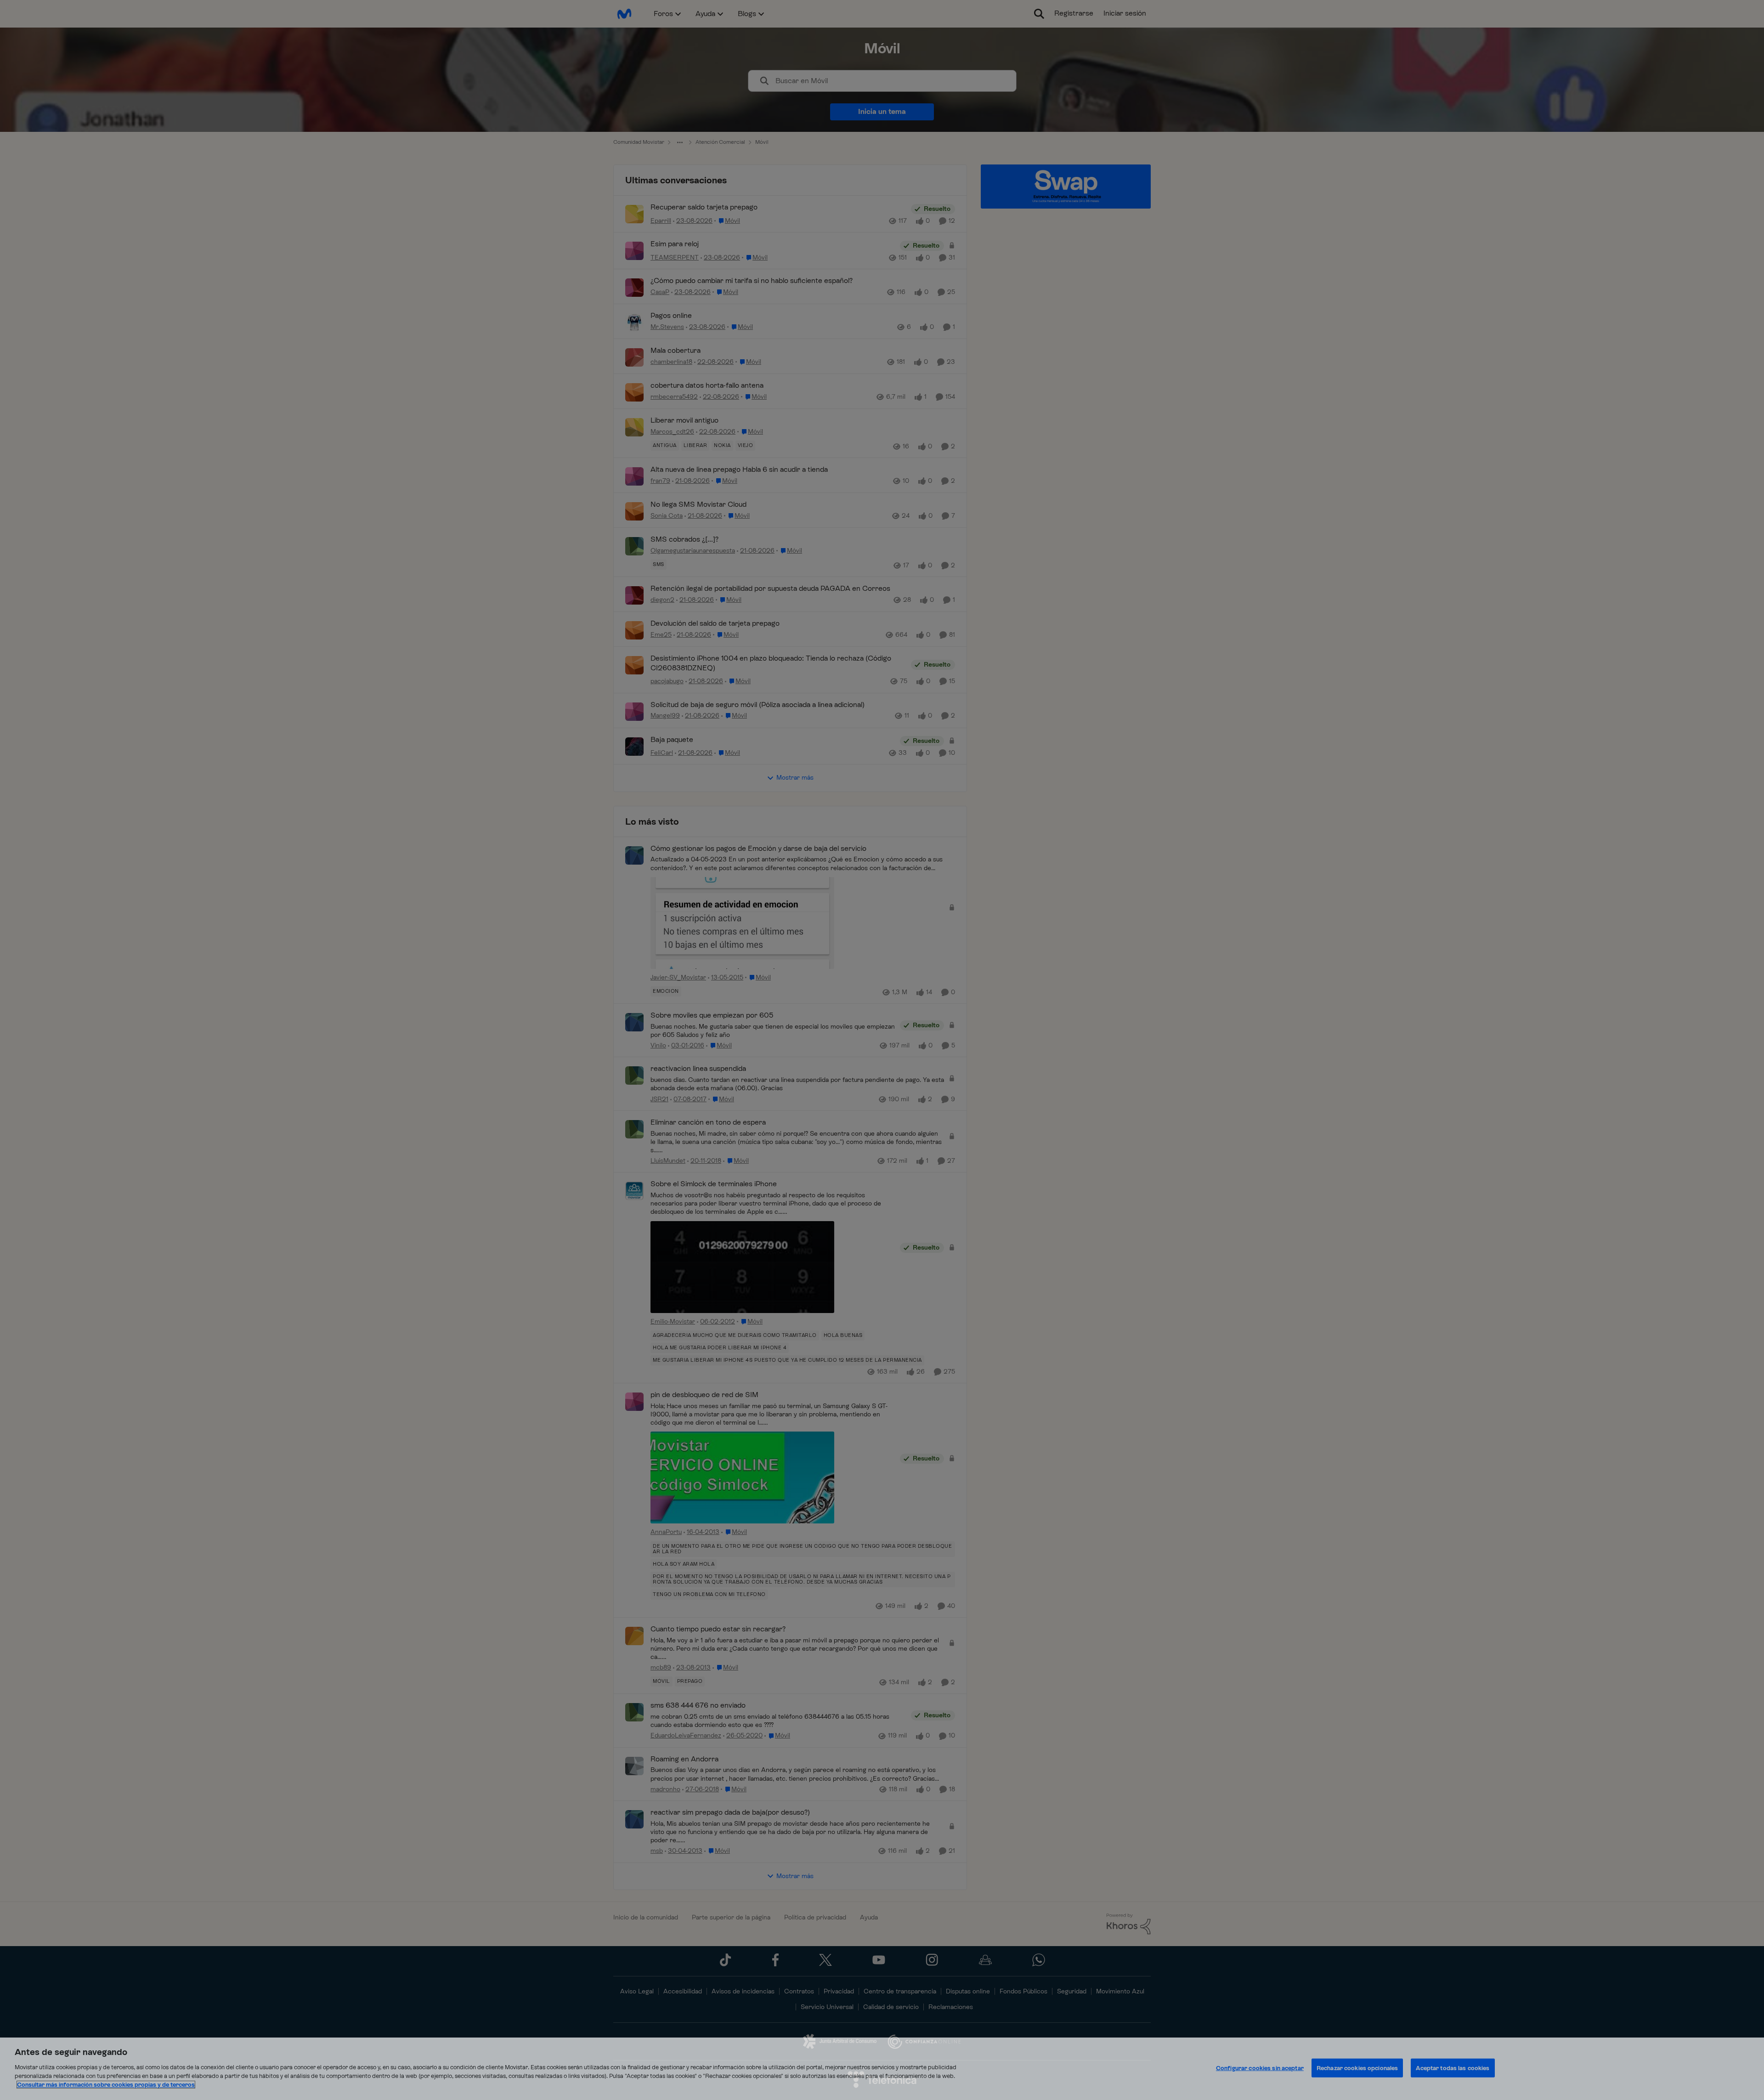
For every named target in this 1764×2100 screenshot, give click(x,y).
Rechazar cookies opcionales (1357, 2068)
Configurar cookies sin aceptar (1260, 2068)
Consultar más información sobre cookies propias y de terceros (106, 2085)
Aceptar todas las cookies (1453, 2068)
